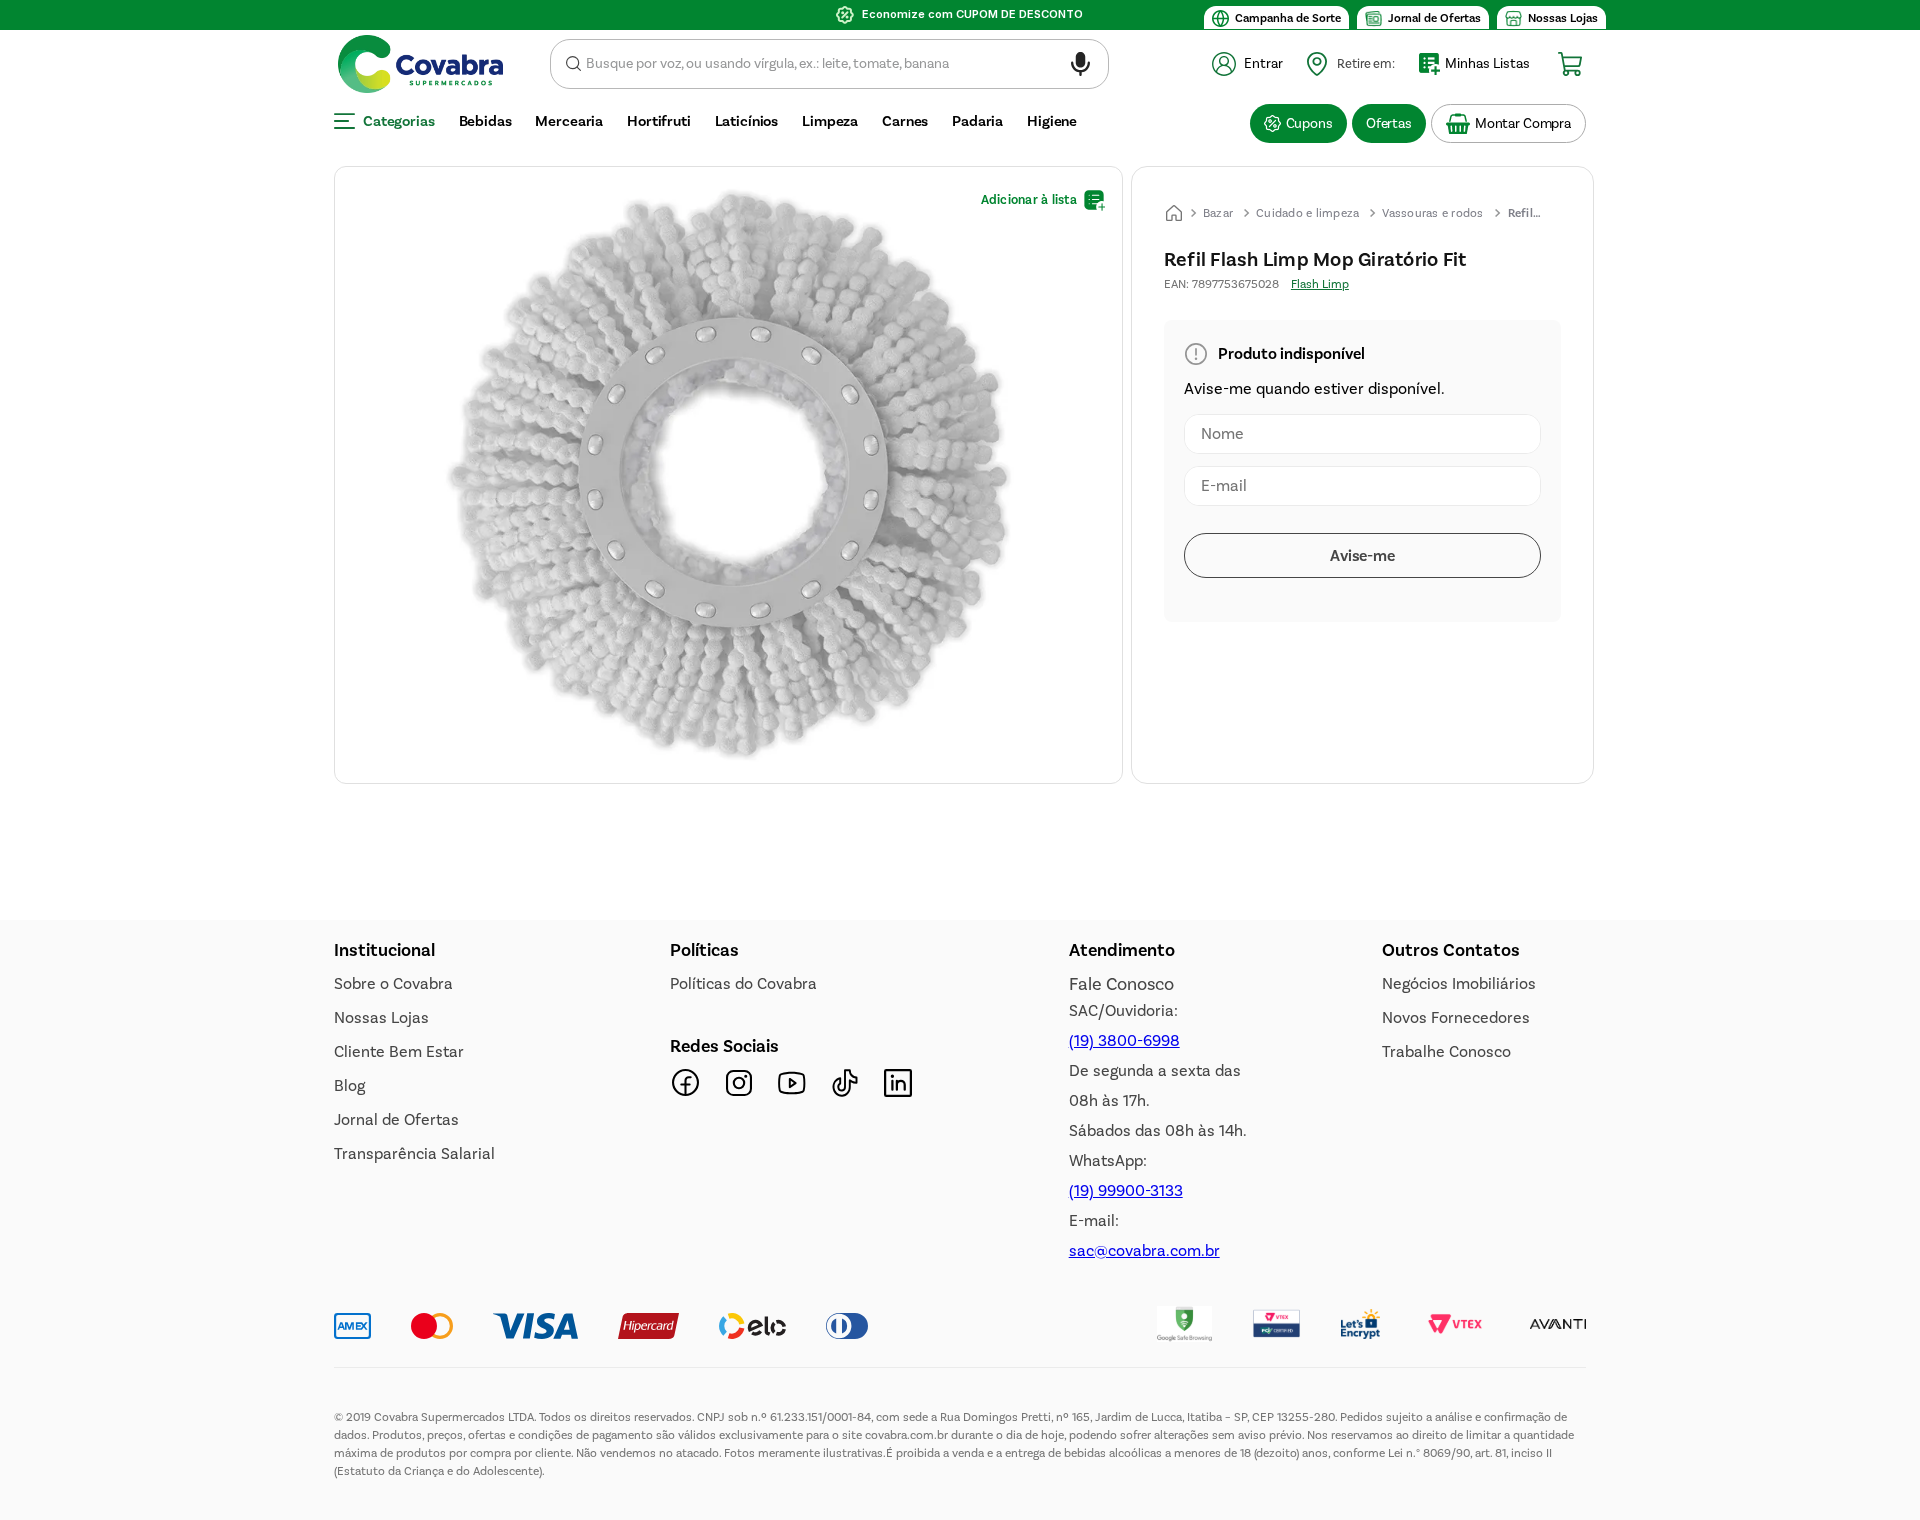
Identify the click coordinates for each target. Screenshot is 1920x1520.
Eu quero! (450, 1152)
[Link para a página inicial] (1174, 213)
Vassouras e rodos (1432, 213)
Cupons (1309, 123)
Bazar (1218, 213)
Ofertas (1389, 123)
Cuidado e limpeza (1307, 213)
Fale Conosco (1121, 1367)
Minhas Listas (1487, 63)
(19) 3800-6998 (1124, 1423)
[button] (1080, 67)
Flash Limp (1320, 284)
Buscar (573, 64)
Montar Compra (1523, 123)
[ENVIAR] (1362, 555)
